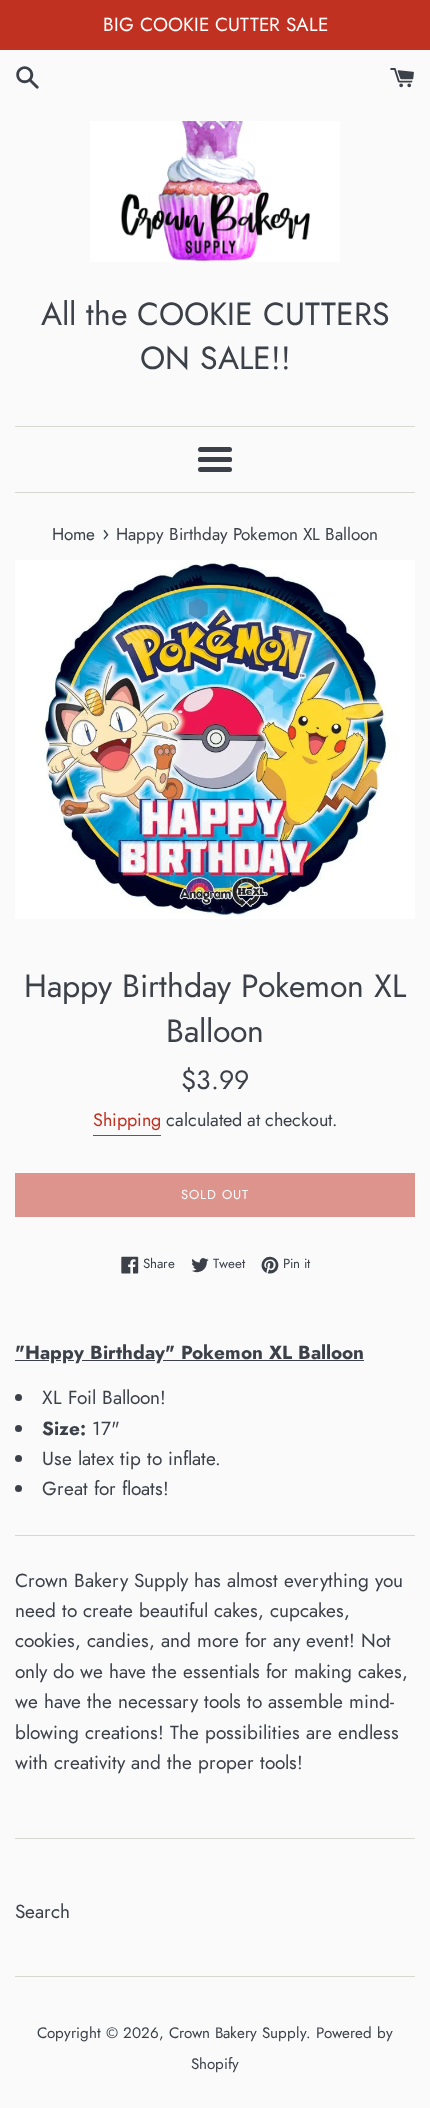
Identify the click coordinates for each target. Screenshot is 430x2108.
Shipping (127, 1120)
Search (42, 1911)
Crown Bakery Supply (237, 2033)
